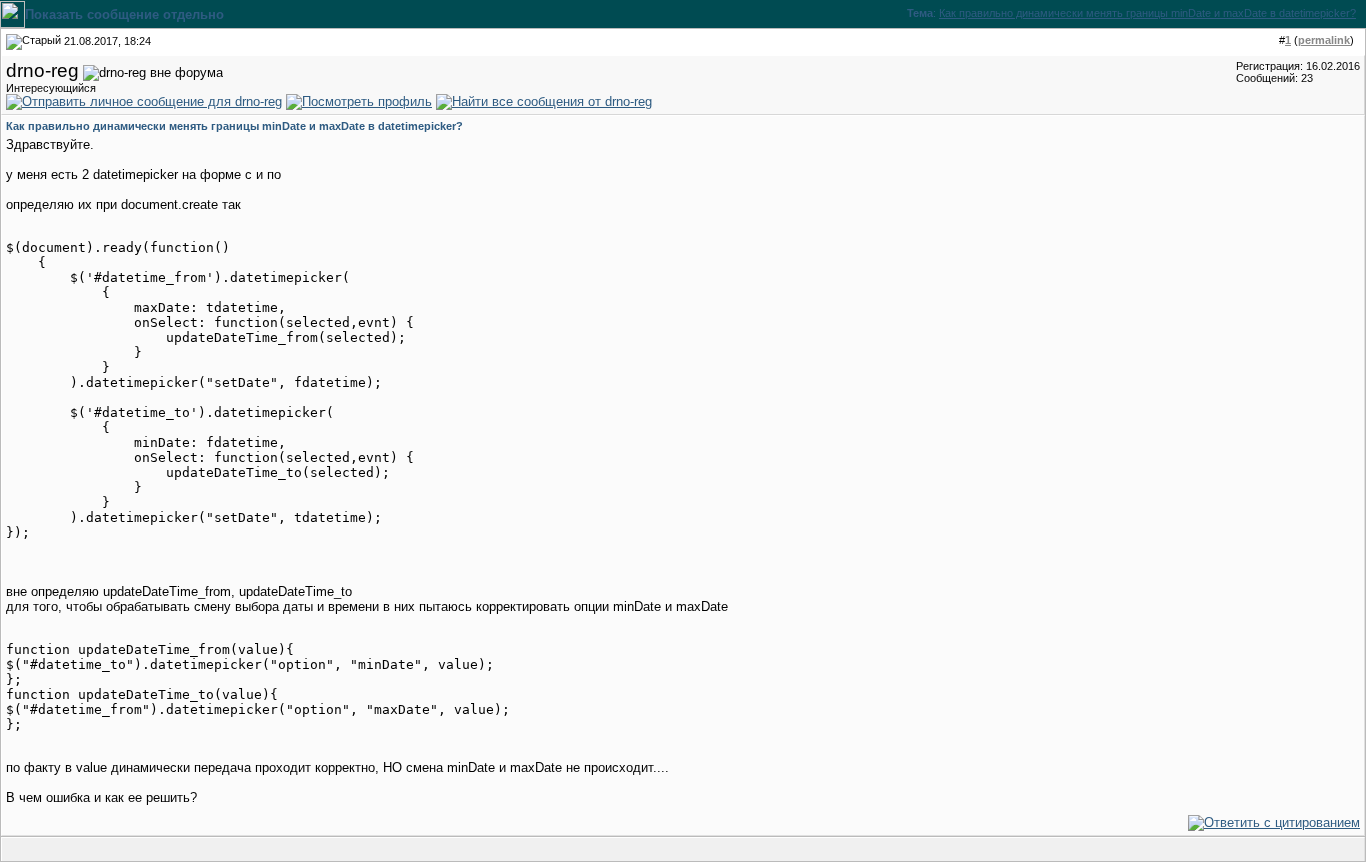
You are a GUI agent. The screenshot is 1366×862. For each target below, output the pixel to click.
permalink (1324, 40)
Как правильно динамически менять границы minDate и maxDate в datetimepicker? (1147, 13)
